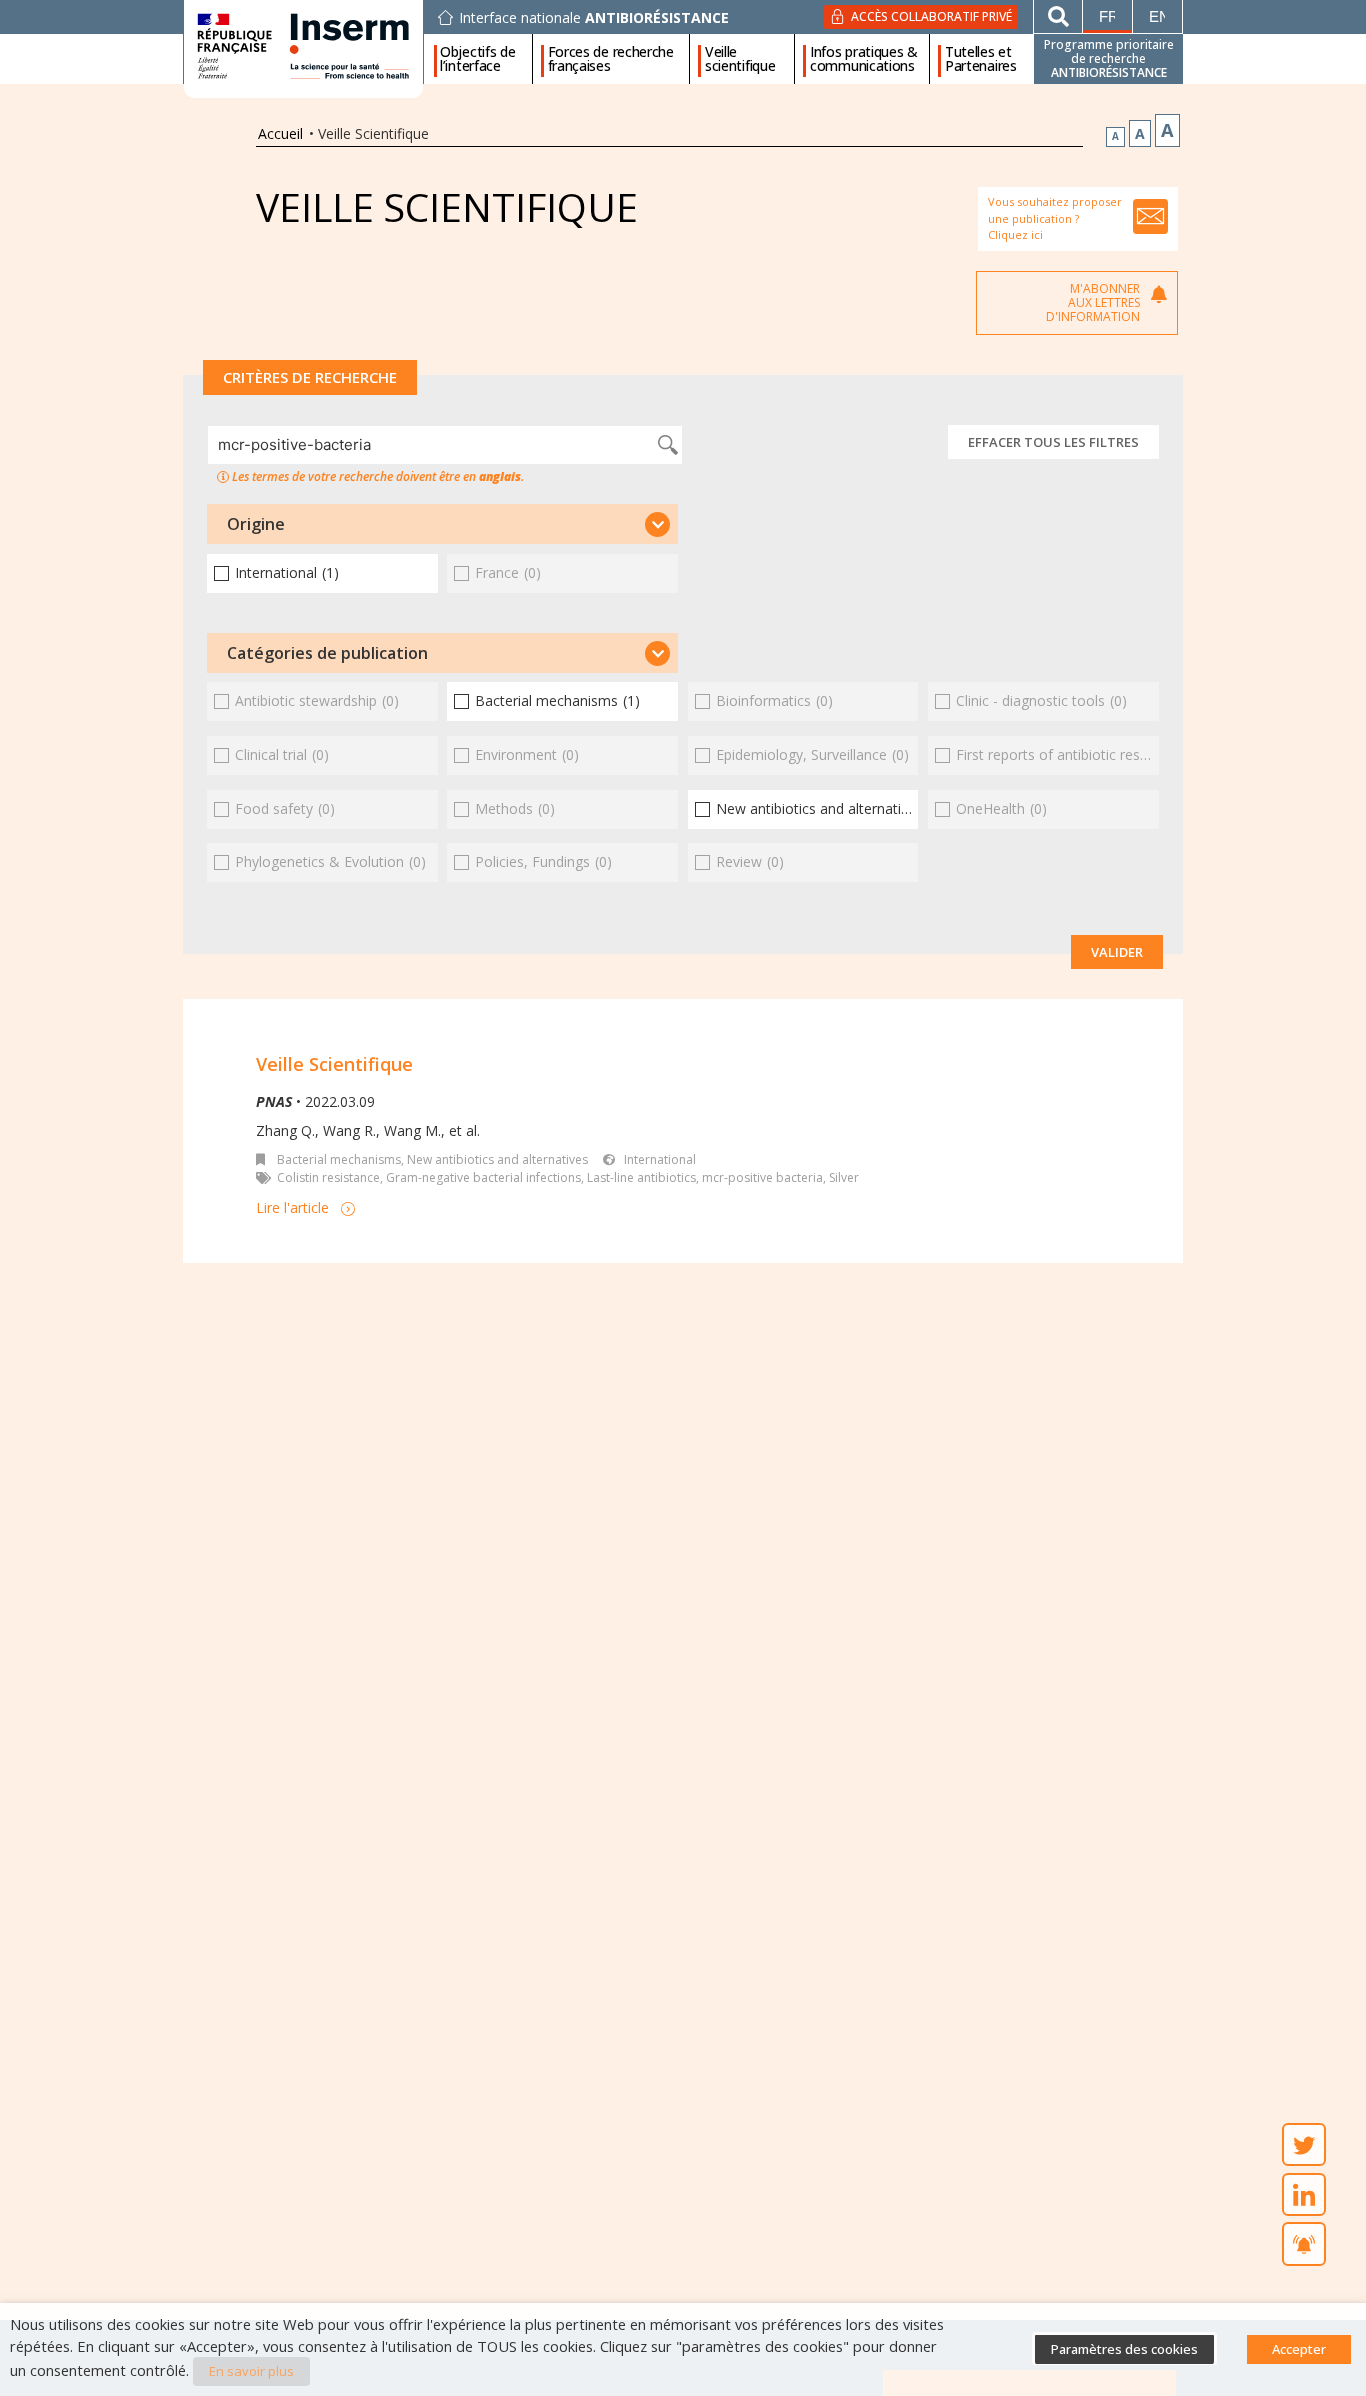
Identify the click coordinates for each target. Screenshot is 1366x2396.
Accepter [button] (1299, 2349)
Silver (844, 1177)
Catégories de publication (327, 653)
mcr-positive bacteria (762, 1177)
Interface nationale (594, 18)
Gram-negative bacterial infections (483, 1177)
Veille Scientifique (334, 1064)
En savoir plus (251, 2371)
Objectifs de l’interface (477, 59)
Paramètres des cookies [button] (1124, 2349)
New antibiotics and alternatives (497, 1159)
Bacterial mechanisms (339, 1159)
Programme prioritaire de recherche (1109, 58)
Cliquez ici (1015, 234)
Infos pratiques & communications (864, 59)
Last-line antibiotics (641, 1177)
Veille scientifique (740, 59)
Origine (256, 524)
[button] (442, 524)
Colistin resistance (328, 1177)
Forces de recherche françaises (611, 59)
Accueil (280, 133)
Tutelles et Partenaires (981, 59)
